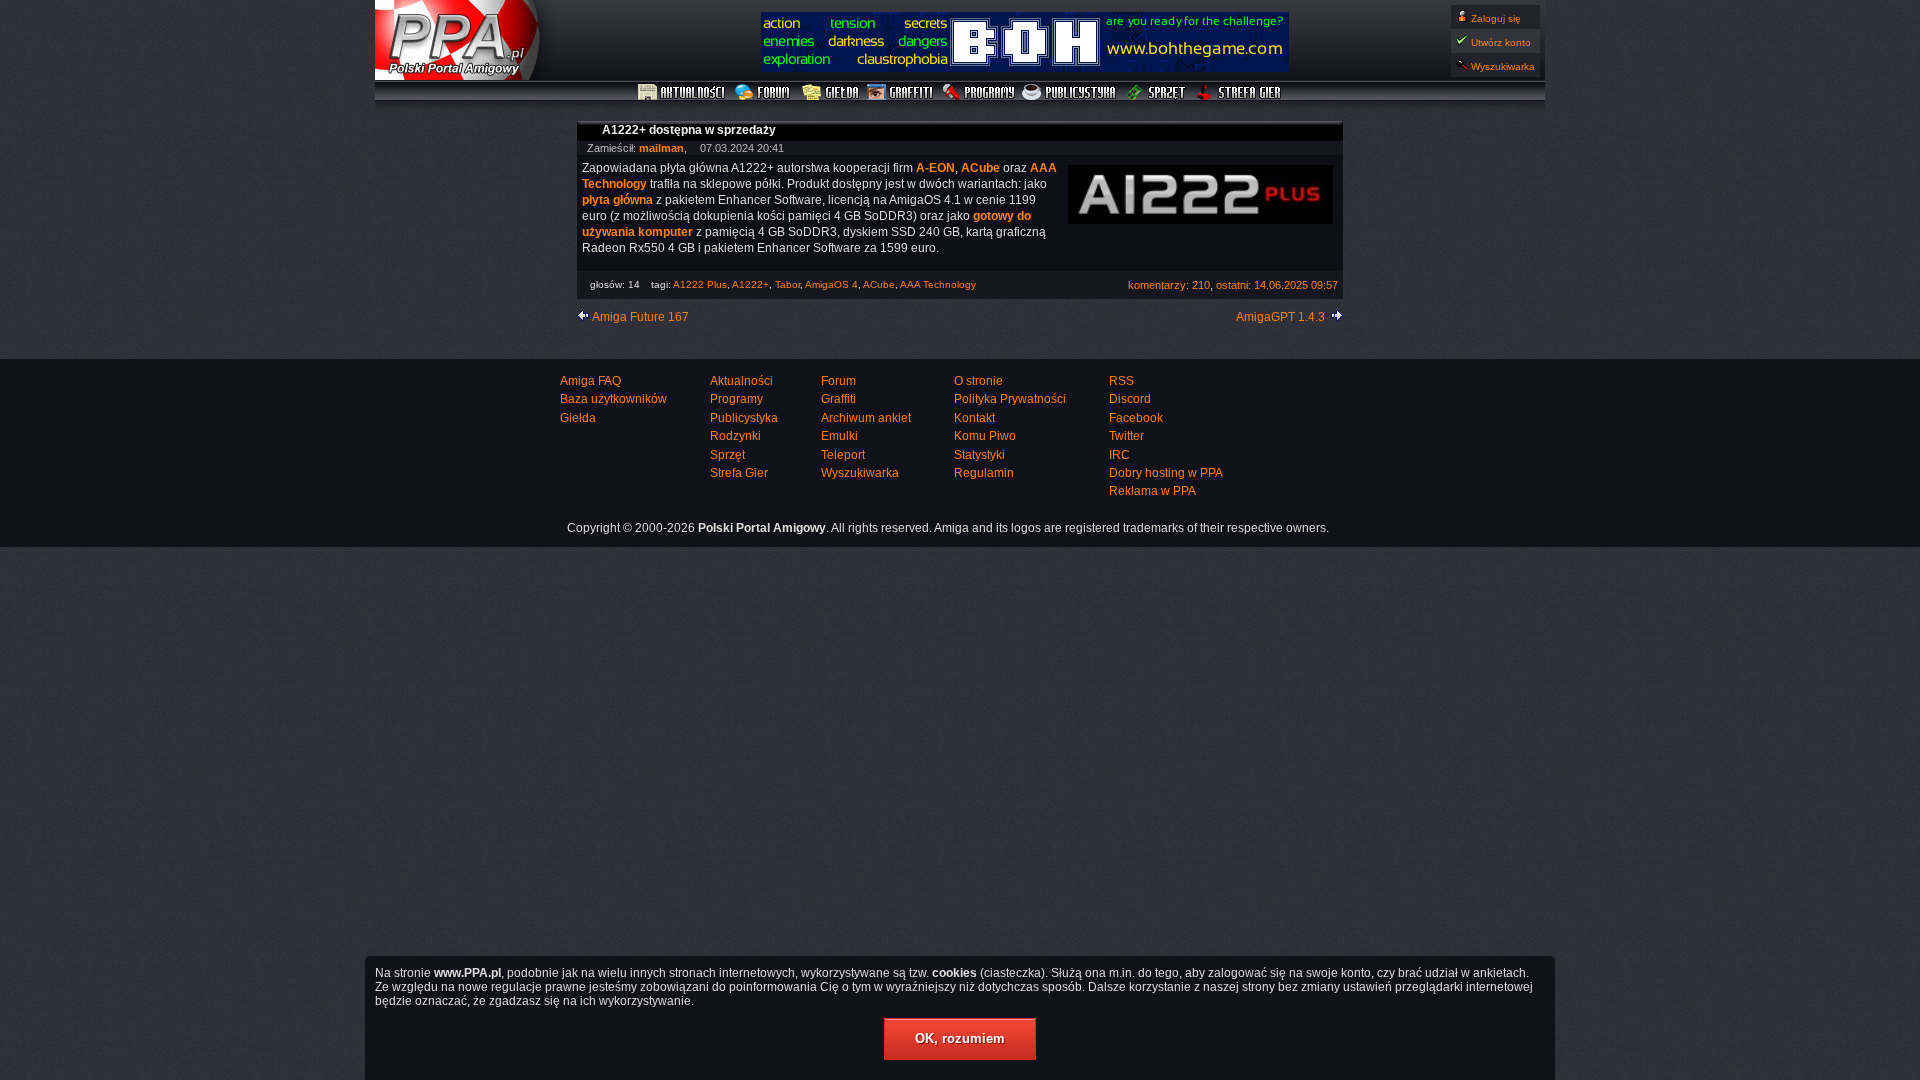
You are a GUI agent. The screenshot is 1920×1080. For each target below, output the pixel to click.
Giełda (830, 93)
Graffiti (900, 93)
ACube (879, 284)
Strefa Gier (1239, 93)
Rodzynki (735, 436)
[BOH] (1025, 68)
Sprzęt (1156, 93)
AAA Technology (938, 284)
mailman (661, 148)
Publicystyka (1070, 93)
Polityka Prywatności (1010, 399)
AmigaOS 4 (831, 284)
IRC (1119, 455)
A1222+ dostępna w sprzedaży (689, 130)
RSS (1121, 381)
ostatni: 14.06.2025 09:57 (1277, 285)
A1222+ (750, 284)
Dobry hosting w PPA (1166, 473)
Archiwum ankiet (866, 418)
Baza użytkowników (613, 399)
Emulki (839, 436)
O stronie (978, 381)
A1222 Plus (700, 284)
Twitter (1126, 436)
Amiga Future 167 (640, 317)
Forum (764, 93)
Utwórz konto (1501, 42)
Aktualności (682, 93)
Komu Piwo (985, 436)
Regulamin (984, 473)
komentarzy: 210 (1169, 285)
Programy (978, 93)
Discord (1130, 399)
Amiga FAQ (590, 381)
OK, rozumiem (960, 1038)
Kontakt (974, 418)
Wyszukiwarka (1503, 66)
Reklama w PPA (1152, 491)
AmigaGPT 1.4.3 (1280, 317)
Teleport (843, 455)
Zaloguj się (1496, 18)
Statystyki (979, 455)
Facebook (1136, 418)
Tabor (787, 284)
